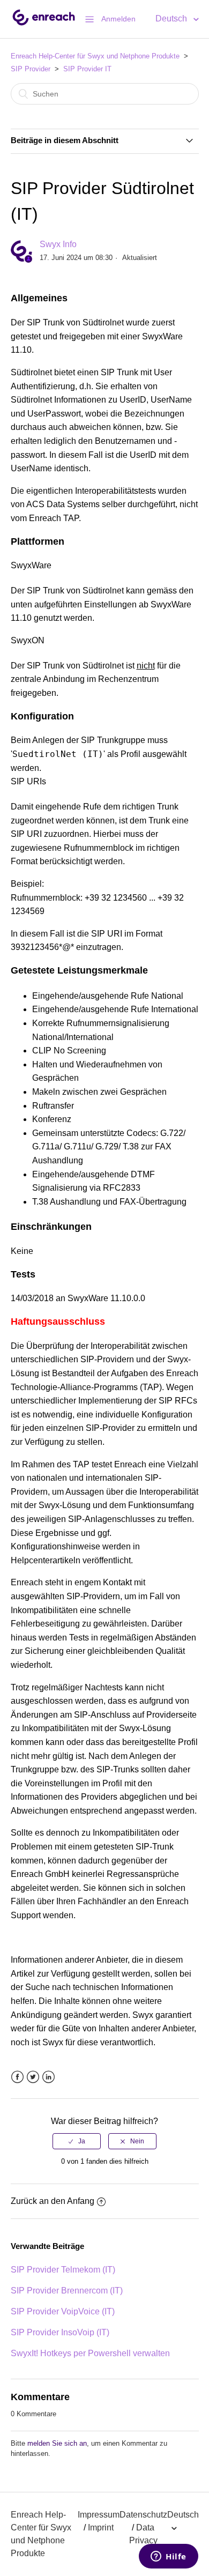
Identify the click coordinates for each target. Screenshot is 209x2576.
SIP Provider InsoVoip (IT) (60, 2332)
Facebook (17, 2077)
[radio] (77, 2141)
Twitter (33, 2077)
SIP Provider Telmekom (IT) (63, 2270)
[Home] (44, 24)
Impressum (99, 2515)
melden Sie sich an (57, 2443)
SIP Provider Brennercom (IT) (67, 2291)
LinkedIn (48, 2077)
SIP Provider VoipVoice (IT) (63, 2311)
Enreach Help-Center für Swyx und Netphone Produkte (95, 56)
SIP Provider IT (87, 69)
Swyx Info (58, 244)
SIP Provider (31, 69)
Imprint (101, 2527)
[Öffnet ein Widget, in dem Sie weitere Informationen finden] (169, 2557)
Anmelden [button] (118, 19)
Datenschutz (143, 2515)
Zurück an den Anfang (53, 2201)
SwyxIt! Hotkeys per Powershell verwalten (90, 2353)
